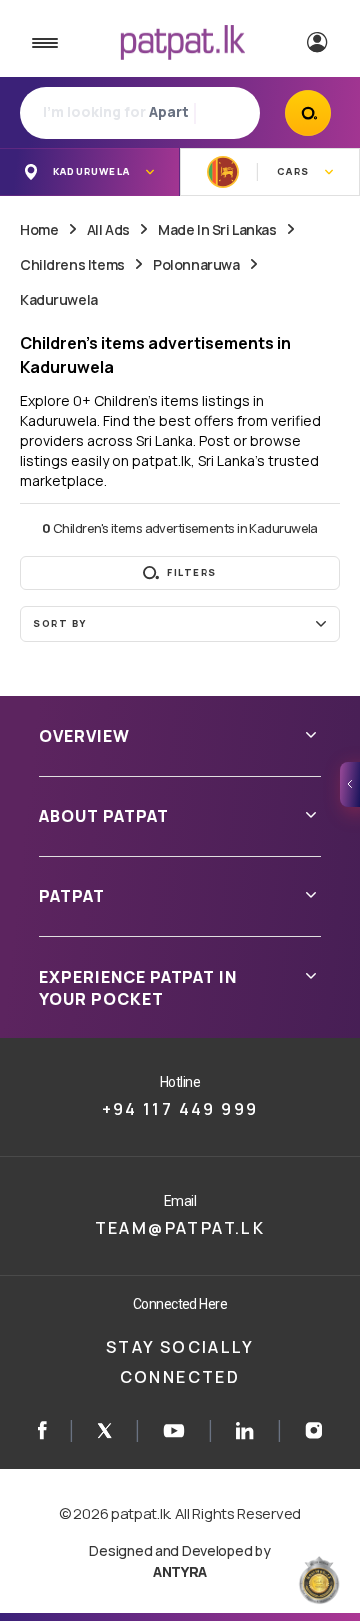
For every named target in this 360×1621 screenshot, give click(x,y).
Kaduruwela (59, 299)
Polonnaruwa (196, 264)
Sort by (60, 623)
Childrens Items (72, 264)
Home (39, 229)
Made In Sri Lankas (217, 229)
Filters (192, 572)
